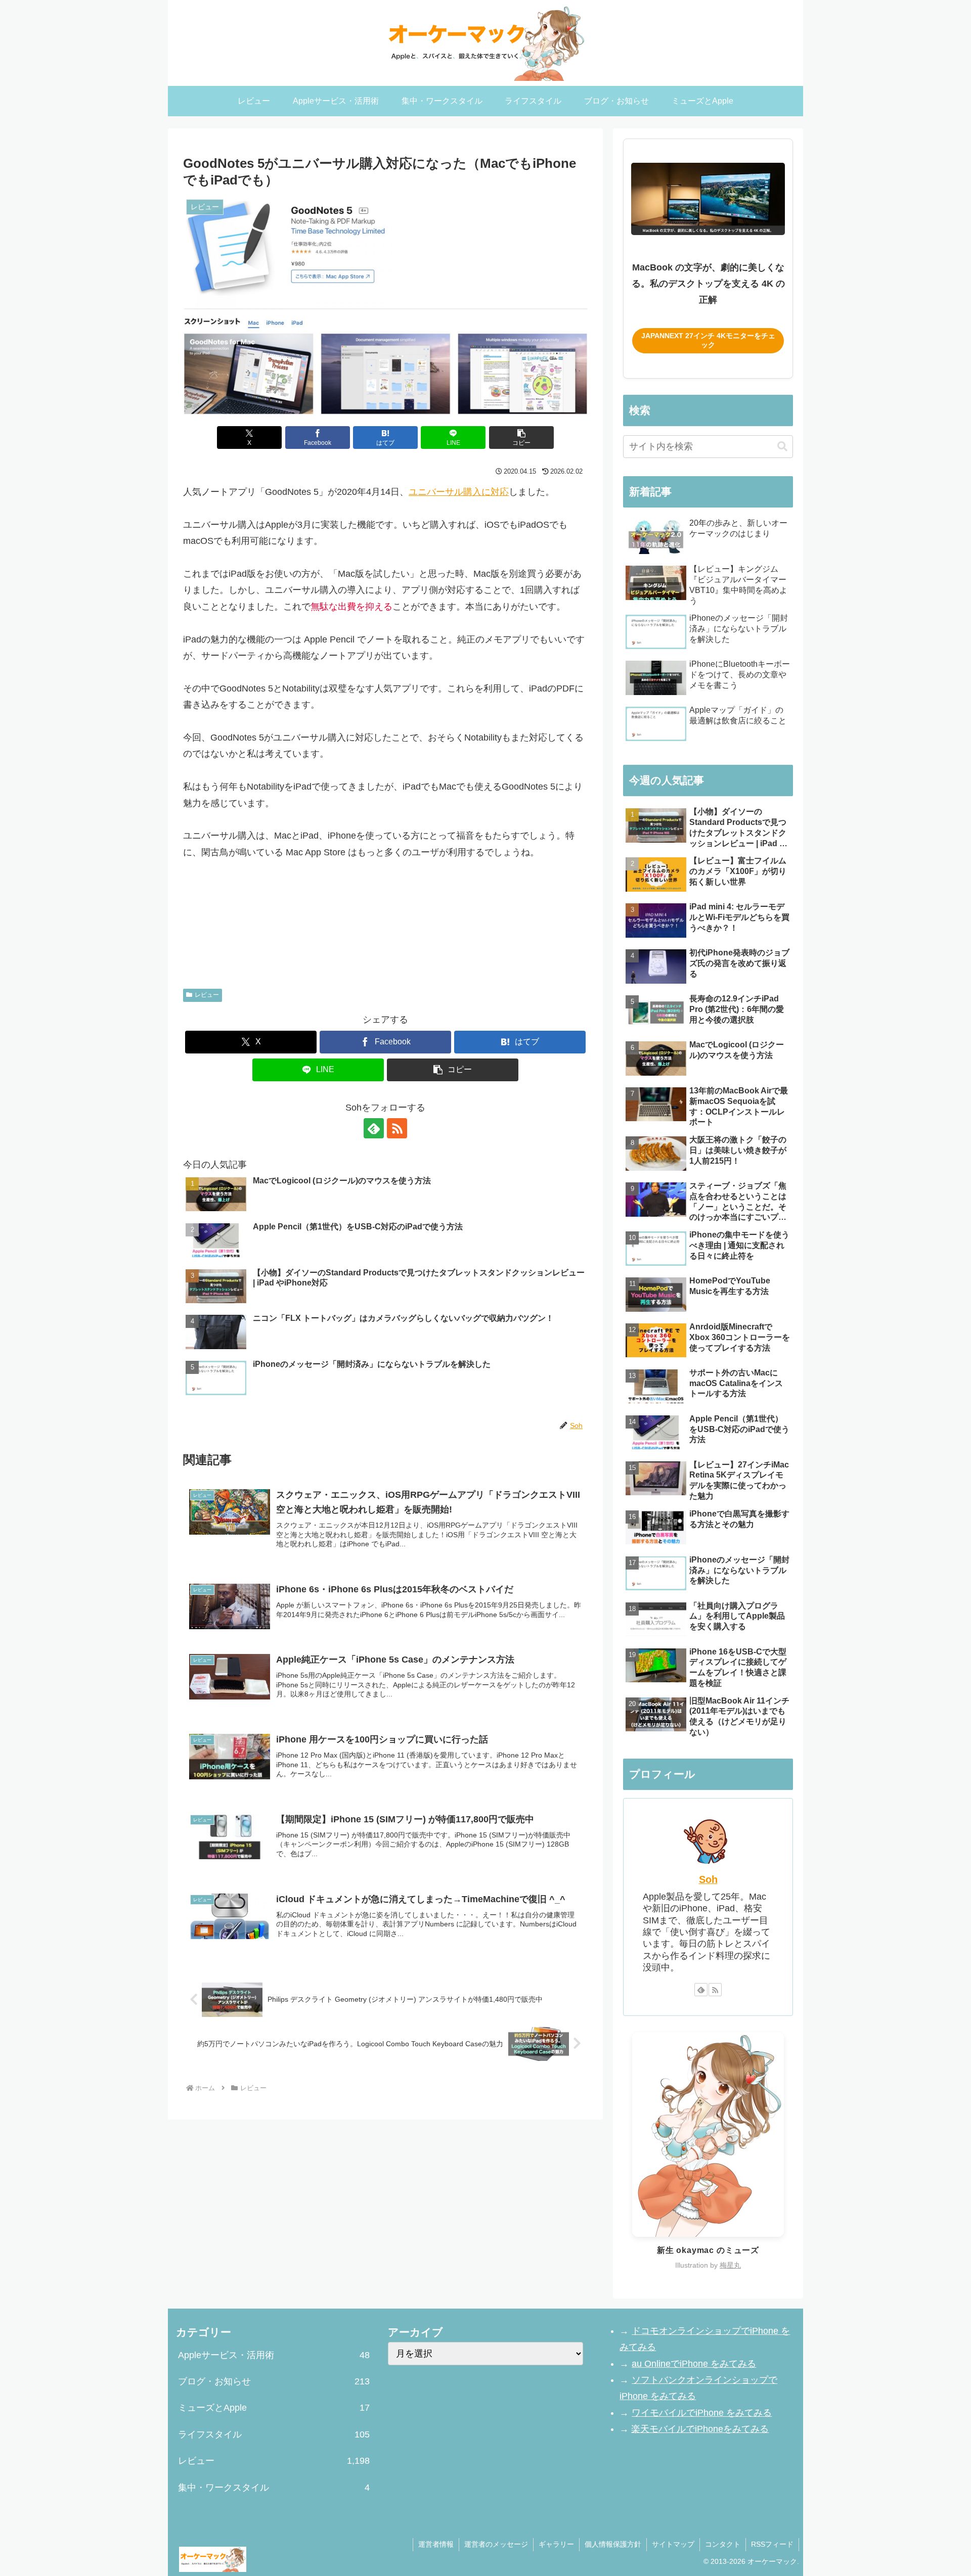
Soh (708, 1879)
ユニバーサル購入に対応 (459, 492)
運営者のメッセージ (496, 2544)
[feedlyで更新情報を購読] (374, 1128)
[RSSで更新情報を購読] (397, 1128)
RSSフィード (772, 2544)
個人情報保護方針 (613, 2544)
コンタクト (723, 2544)
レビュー (207, 995)
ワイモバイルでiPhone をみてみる (702, 2413)
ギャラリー (556, 2544)
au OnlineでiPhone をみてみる (694, 2364)
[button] (521, 438)
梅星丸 (730, 2265)
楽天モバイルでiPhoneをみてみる (700, 2429)
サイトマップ (673, 2544)
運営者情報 (436, 2544)
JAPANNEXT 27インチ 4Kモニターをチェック (708, 340)
